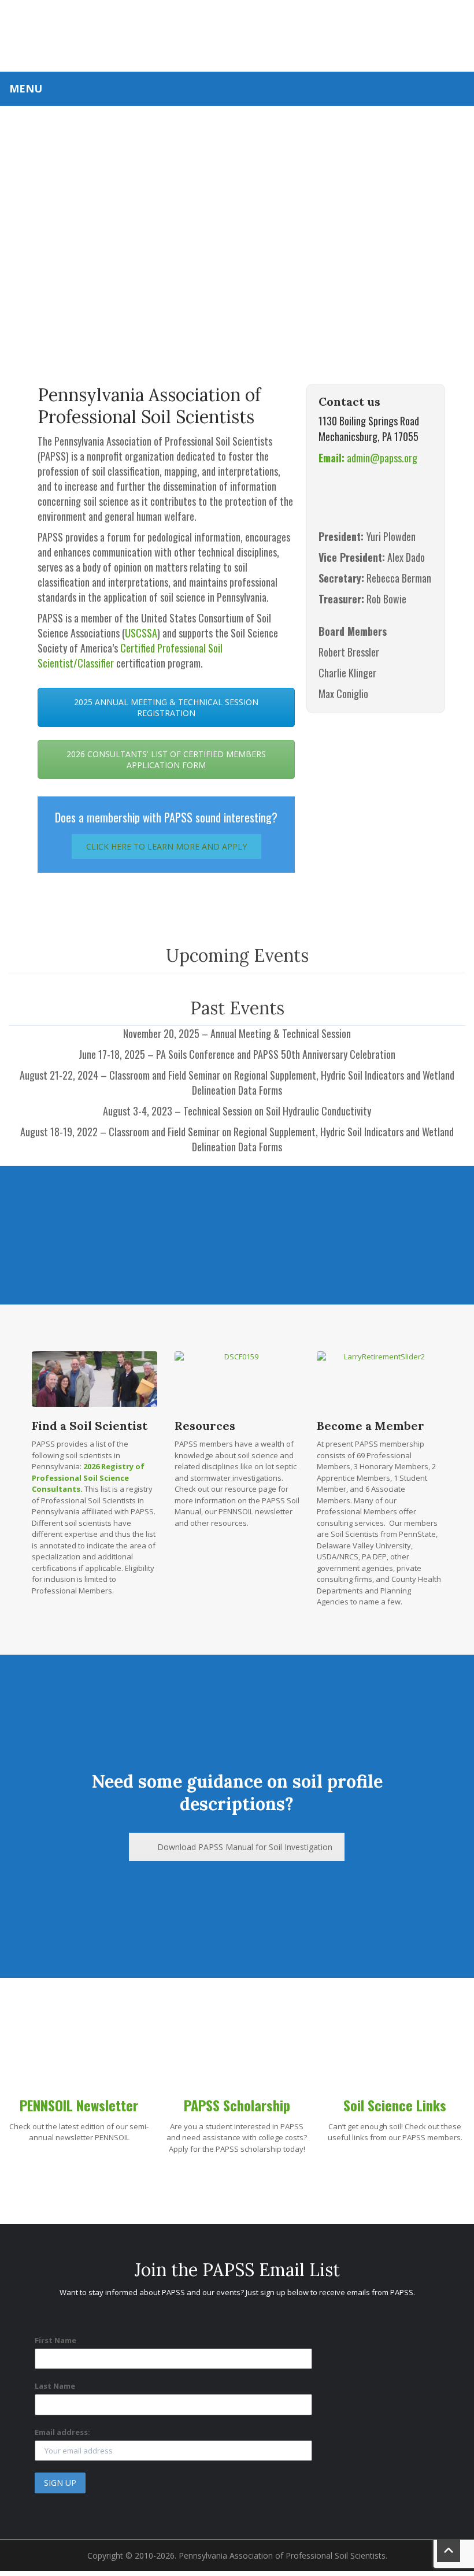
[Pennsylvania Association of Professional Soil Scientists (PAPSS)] (237, 34)
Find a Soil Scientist (90, 1426)
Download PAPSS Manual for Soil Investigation (245, 1847)
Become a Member (371, 1426)
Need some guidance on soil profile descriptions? (237, 1793)
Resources (205, 1426)
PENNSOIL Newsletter (79, 2105)
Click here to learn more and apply (166, 846)
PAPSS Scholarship (237, 2105)
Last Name (55, 2386)
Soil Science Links (395, 2105)
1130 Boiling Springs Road (369, 421)
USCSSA (141, 633)
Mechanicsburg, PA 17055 (369, 436)
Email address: (62, 2432)
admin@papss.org (368, 458)
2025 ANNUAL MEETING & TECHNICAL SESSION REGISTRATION (166, 707)
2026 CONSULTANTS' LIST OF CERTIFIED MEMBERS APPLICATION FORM (166, 759)
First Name (55, 2340)
